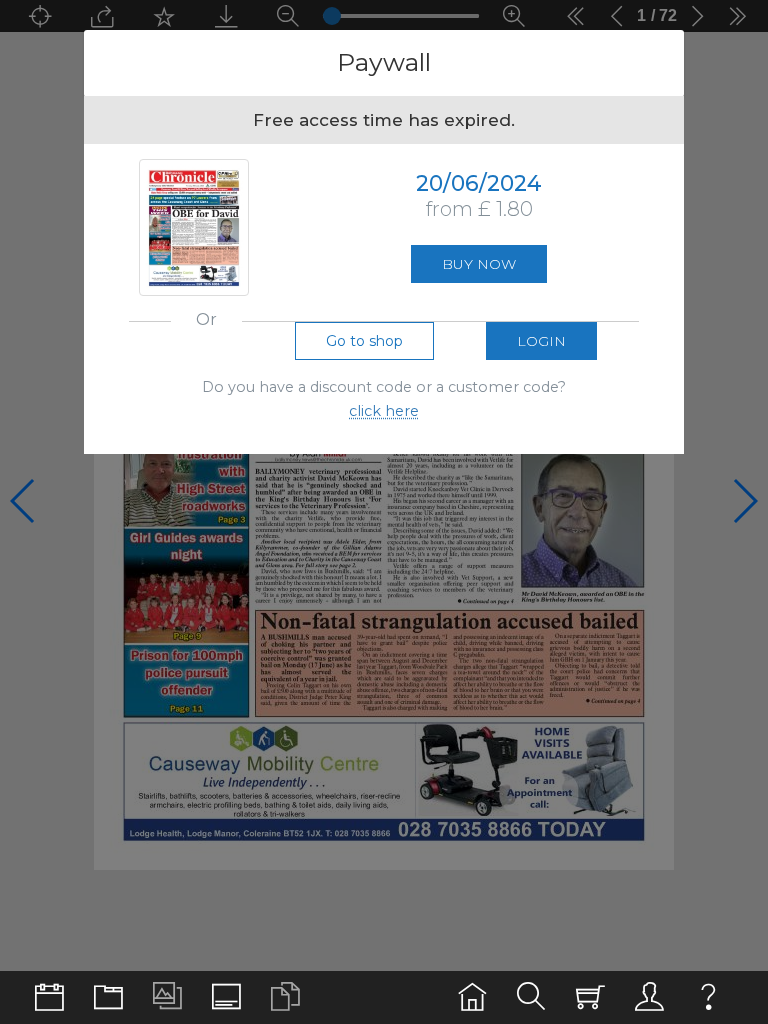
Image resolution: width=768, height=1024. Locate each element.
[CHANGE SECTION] (49, 997)
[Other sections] (108, 997)
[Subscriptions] (590, 997)
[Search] (531, 997)
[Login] (649, 997)
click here (384, 411)
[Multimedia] (167, 997)
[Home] (472, 997)
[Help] (708, 997)
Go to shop (364, 341)
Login (541, 341)
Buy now (479, 264)
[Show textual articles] (285, 997)
